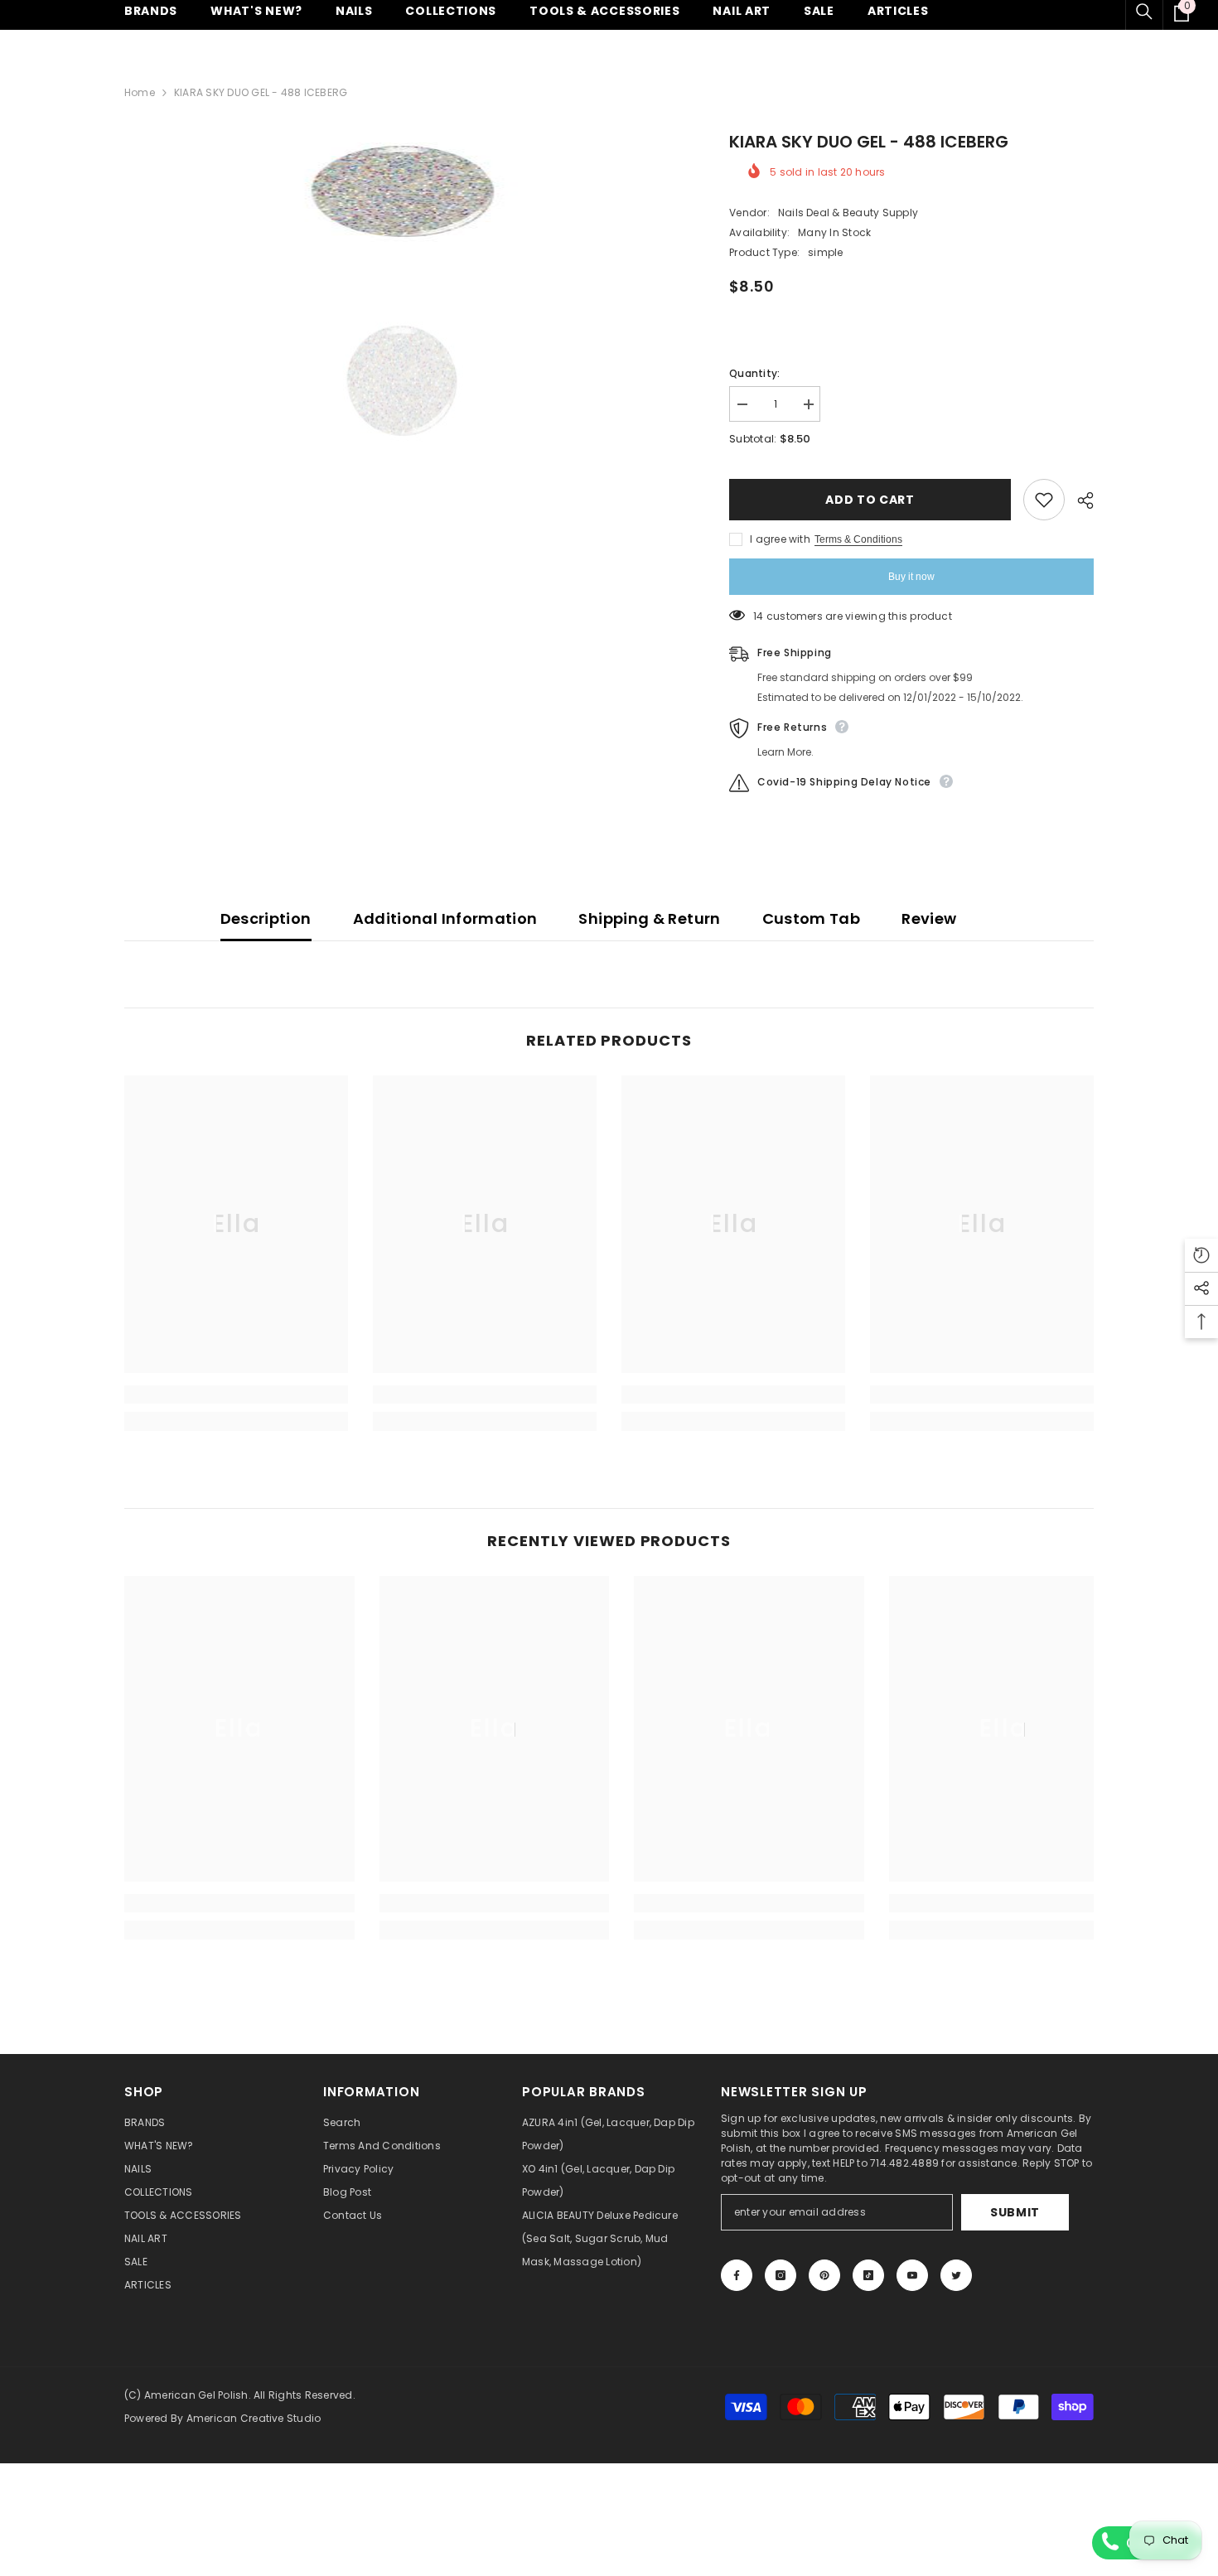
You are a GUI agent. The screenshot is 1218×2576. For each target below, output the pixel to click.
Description (266, 918)
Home (140, 92)
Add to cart (870, 500)
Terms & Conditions (858, 539)
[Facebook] (737, 2275)
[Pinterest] (824, 2275)
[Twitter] (956, 2275)
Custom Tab (812, 918)
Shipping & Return (649, 918)
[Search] (1144, 12)
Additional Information (445, 918)
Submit (1015, 2212)
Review (929, 918)
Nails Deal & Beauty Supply (848, 213)
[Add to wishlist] (1044, 500)
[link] (236, 1394)
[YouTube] (912, 2275)
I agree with (780, 539)
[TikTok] (868, 2275)
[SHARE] (1079, 500)
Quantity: (754, 373)
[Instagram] (781, 2275)
